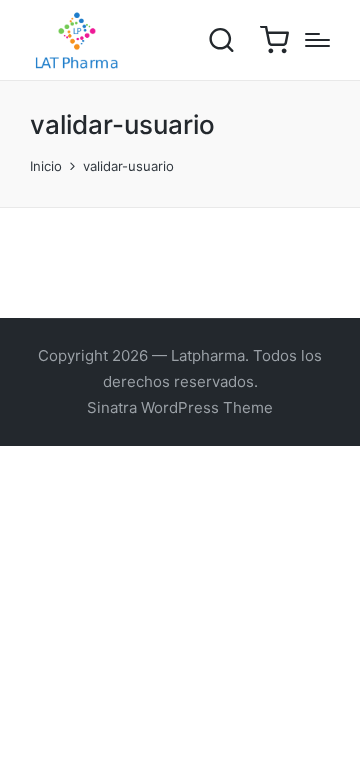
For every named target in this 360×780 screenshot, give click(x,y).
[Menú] (317, 40)
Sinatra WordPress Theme (180, 407)
